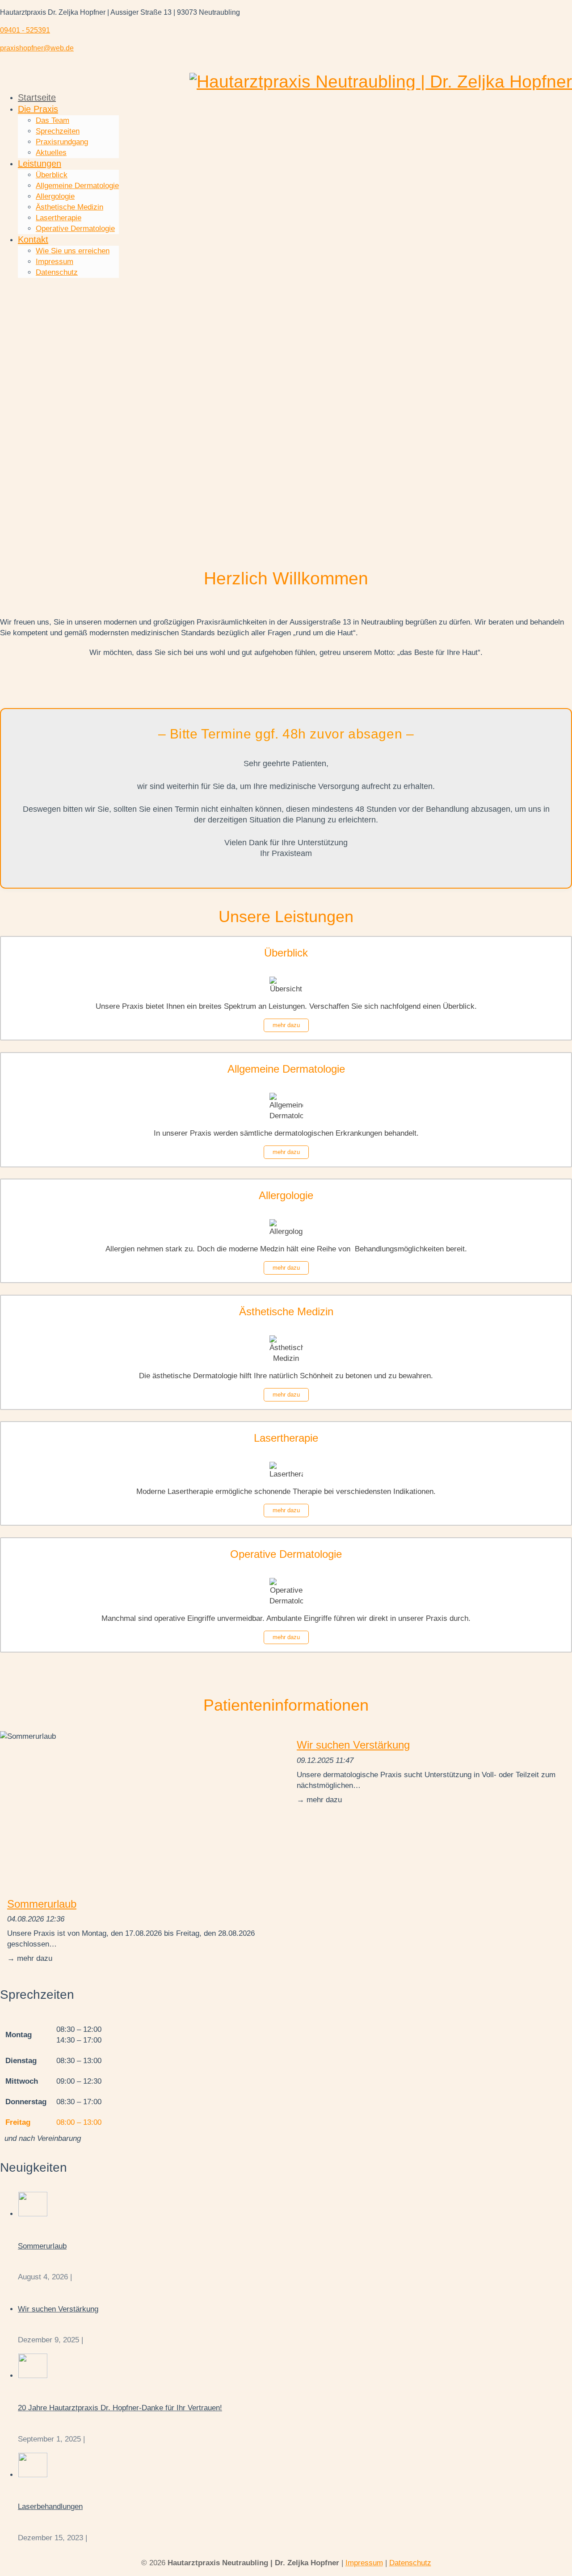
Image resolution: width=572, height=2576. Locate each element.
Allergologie (55, 196)
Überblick (52, 175)
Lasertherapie (59, 218)
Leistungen (40, 164)
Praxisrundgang (62, 142)
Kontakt (33, 239)
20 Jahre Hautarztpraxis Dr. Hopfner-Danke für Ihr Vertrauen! (120, 2408)
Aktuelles (51, 153)
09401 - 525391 (25, 30)
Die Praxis (38, 109)
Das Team (53, 120)
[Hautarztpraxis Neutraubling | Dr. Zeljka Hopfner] (381, 82)
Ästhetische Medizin (69, 207)
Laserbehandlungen (50, 2507)
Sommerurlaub (42, 1904)
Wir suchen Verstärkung (353, 1745)
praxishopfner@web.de (37, 48)
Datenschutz (57, 272)
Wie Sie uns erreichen (73, 251)
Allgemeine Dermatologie (77, 186)
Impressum (55, 262)
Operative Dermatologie (75, 229)
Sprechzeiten (58, 131)
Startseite (37, 97)
